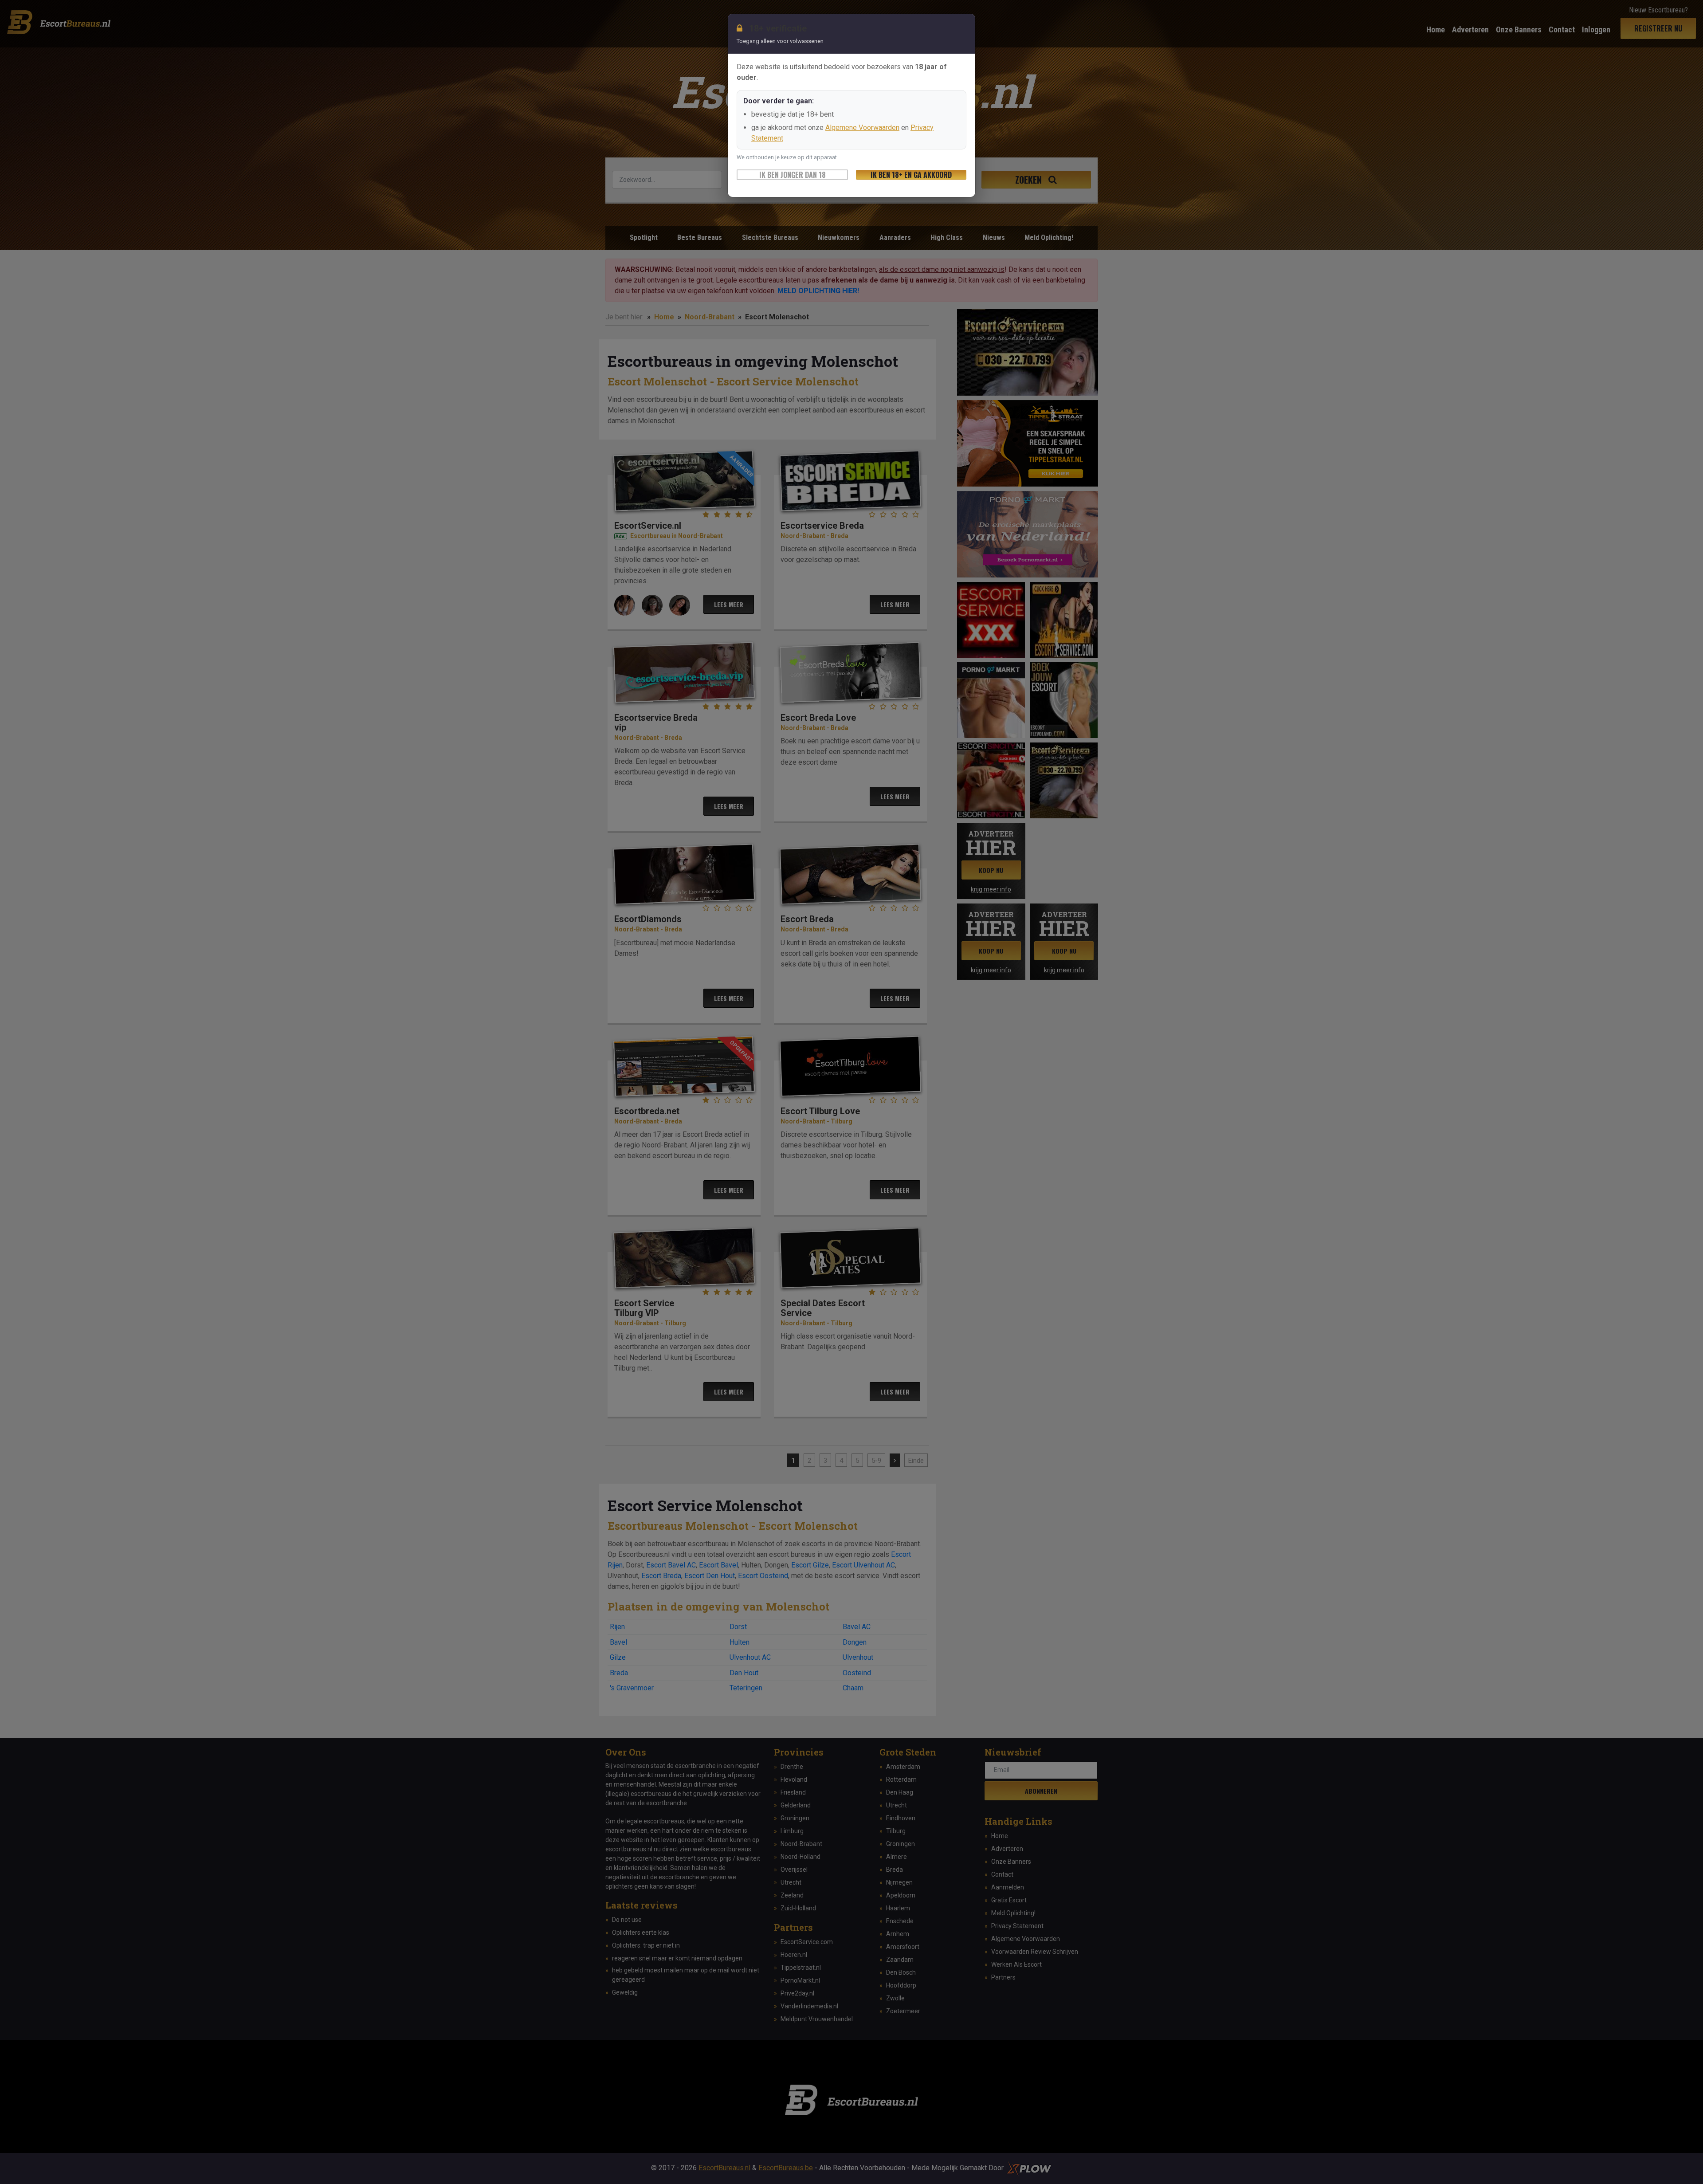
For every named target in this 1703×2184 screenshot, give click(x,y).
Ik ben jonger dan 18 (793, 175)
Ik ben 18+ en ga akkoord (911, 175)
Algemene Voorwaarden (862, 128)
